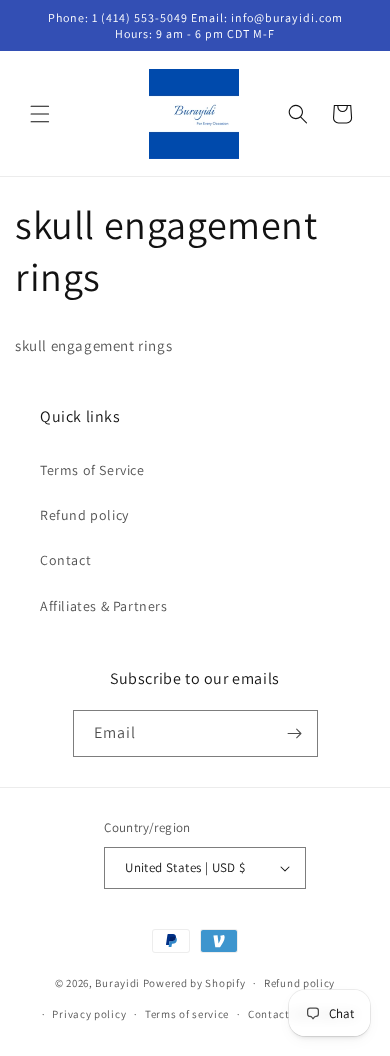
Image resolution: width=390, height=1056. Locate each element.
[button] (40, 114)
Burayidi (117, 983)
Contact (65, 560)
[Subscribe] (295, 733)
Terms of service (187, 1014)
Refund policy (84, 515)
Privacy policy (89, 1014)
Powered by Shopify (194, 983)
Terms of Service (92, 470)
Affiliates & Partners (104, 606)
